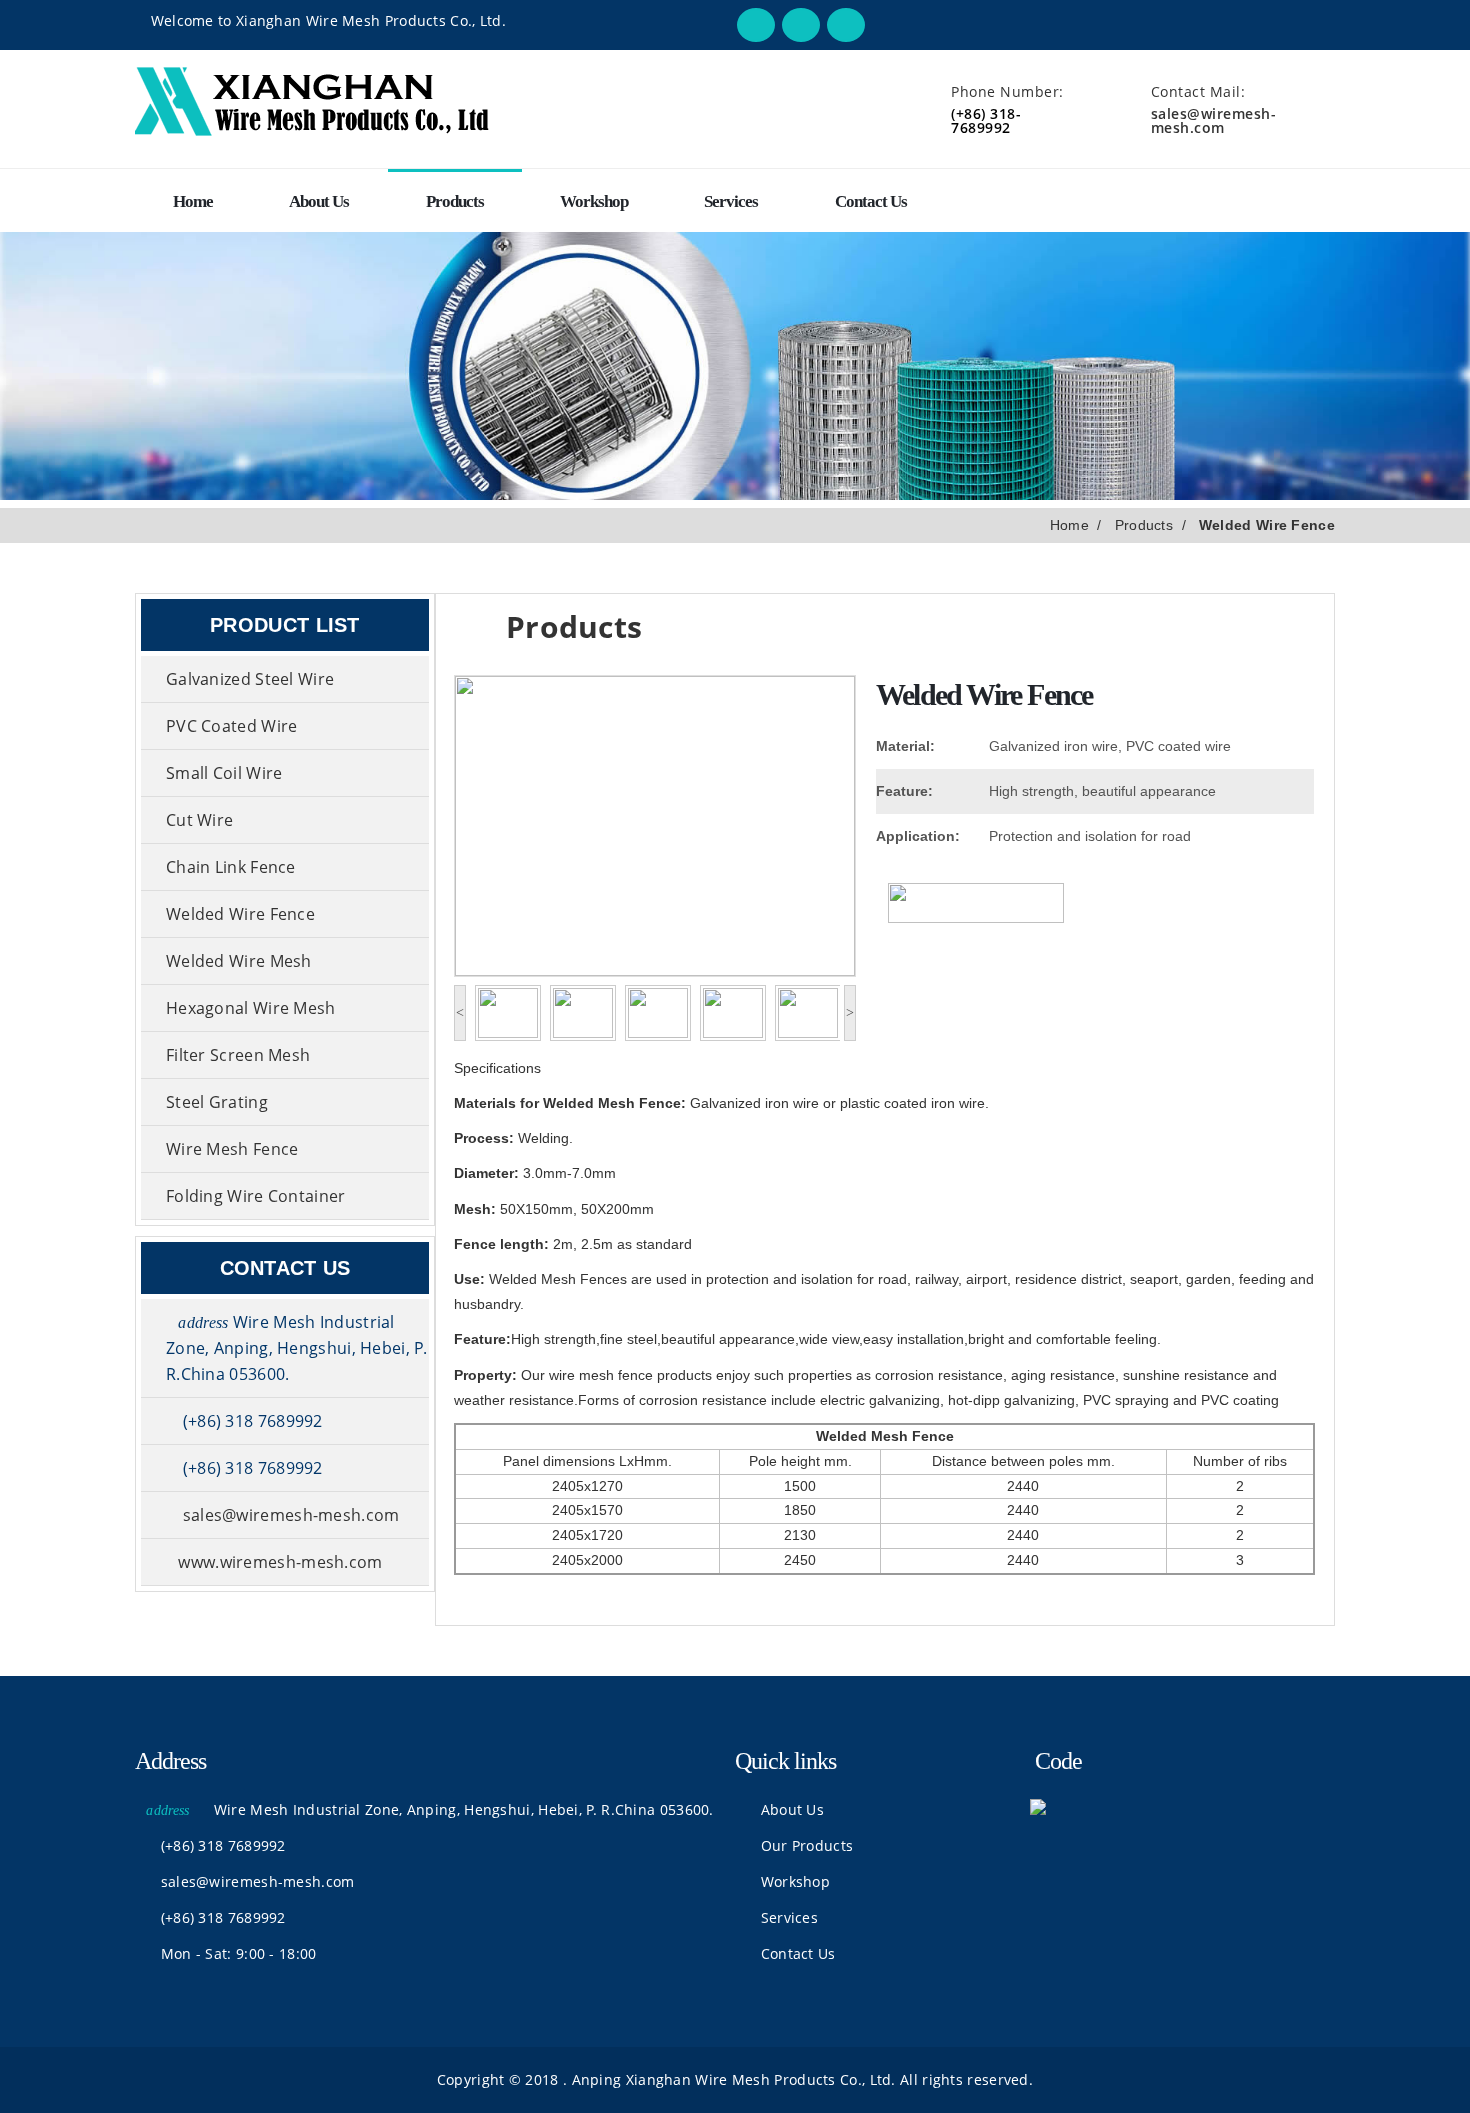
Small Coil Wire (224, 773)
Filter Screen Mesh (238, 1055)
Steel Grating (217, 1102)
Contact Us (871, 201)
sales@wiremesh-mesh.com (1214, 120)
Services (731, 201)
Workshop (594, 201)
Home (193, 201)
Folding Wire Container (256, 1196)
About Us (319, 201)
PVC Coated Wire (232, 726)
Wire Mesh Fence (232, 1149)
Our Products (804, 1845)
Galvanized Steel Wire (250, 679)
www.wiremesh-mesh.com (280, 1562)
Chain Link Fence (231, 867)
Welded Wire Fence (240, 914)
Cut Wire (199, 820)
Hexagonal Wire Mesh (251, 1008)
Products (455, 201)
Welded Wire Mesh (239, 961)
